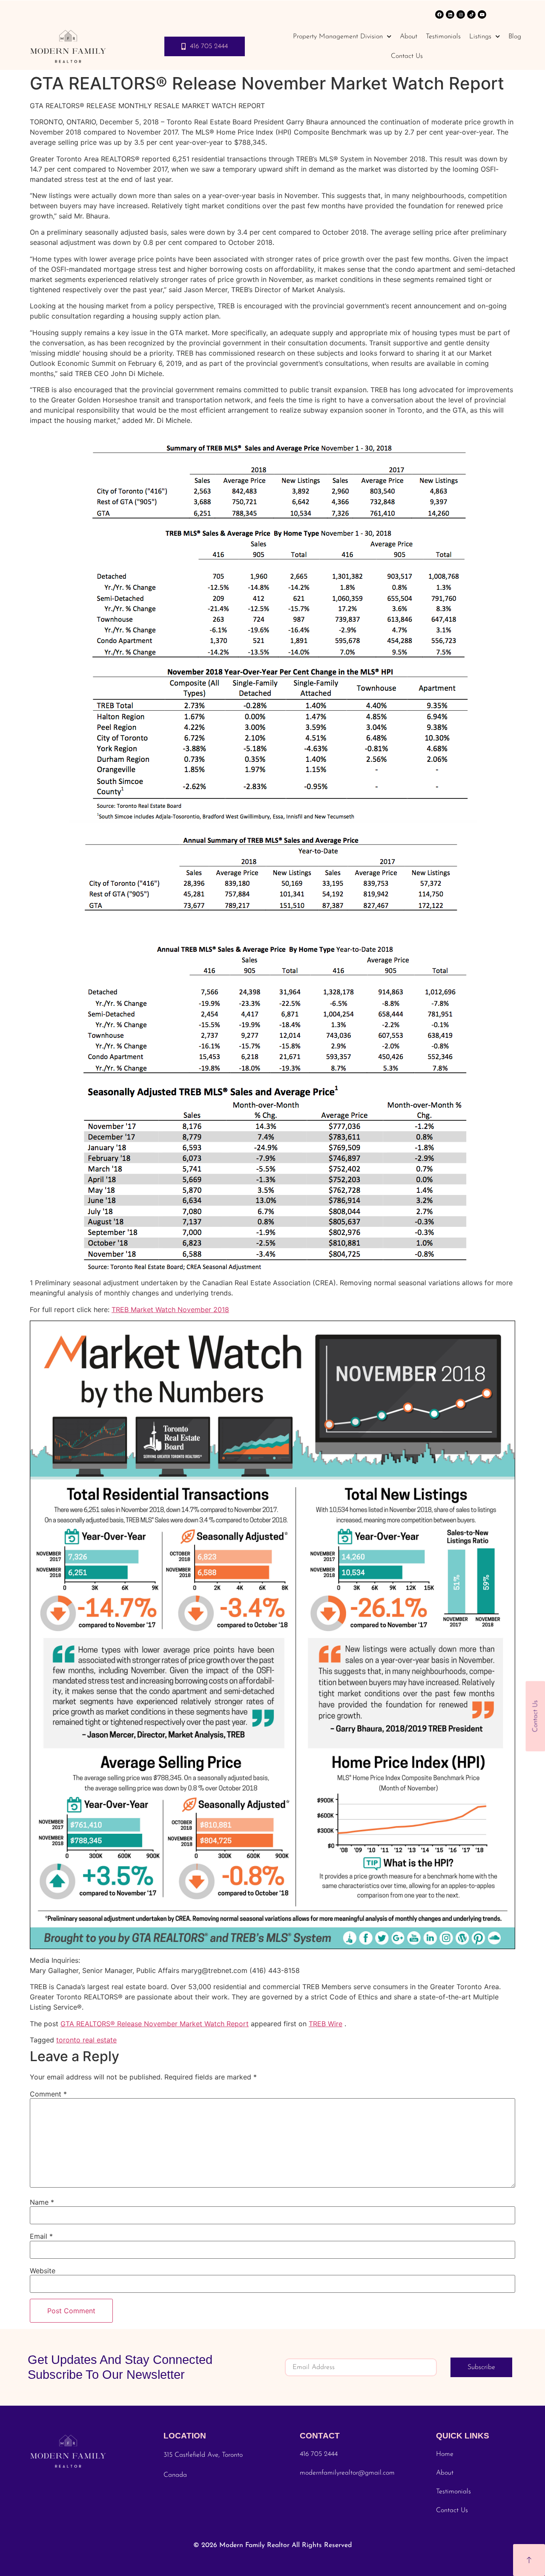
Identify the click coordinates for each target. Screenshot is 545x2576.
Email (41, 2236)
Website (43, 2271)
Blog (515, 37)
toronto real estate (86, 2040)
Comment (48, 2094)
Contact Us (407, 56)
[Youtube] (482, 14)
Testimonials (443, 37)
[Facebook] (439, 14)
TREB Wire (326, 2024)
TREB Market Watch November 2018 (170, 1310)
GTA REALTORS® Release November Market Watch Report (155, 2024)
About (409, 37)
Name (42, 2202)
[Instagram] (461, 14)
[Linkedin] (450, 14)
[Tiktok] (471, 14)
